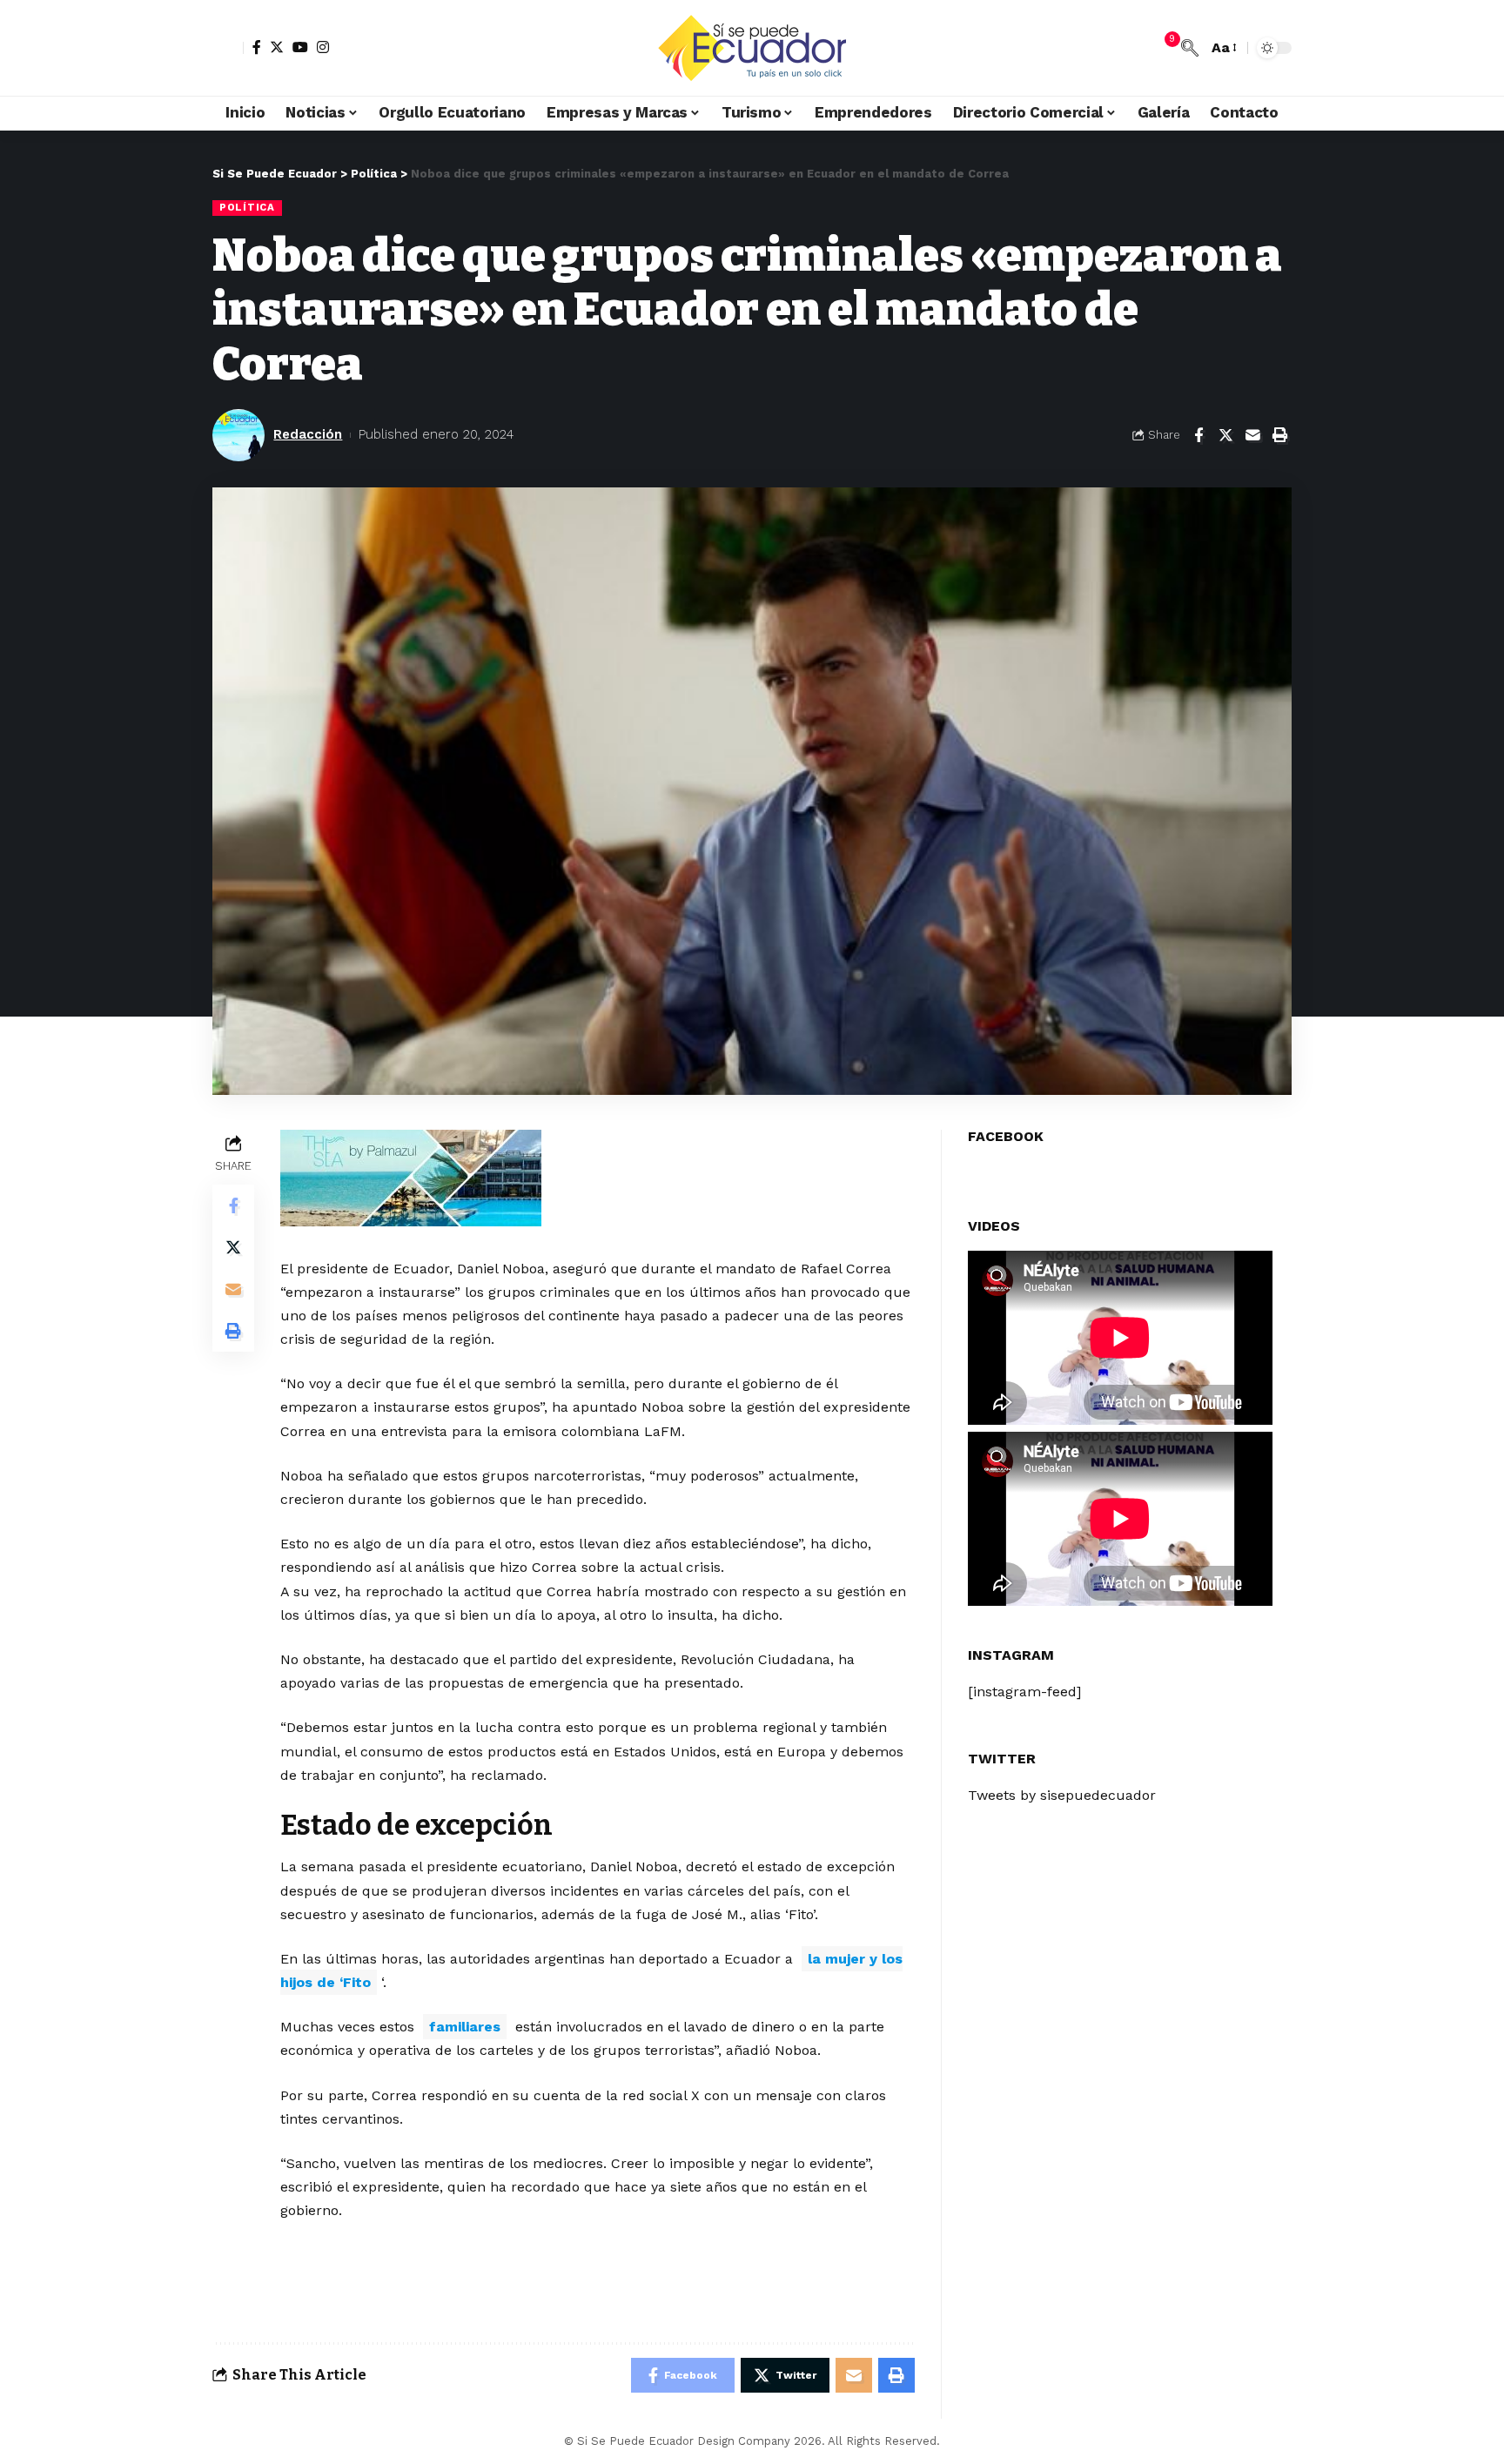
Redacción (308, 434)
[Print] (1279, 435)
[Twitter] (277, 47)
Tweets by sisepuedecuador (1062, 1794)
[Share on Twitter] (1225, 435)
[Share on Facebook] (1198, 435)
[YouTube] (300, 47)
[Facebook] (257, 47)
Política (247, 207)
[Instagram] (323, 47)
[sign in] (228, 48)
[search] (1190, 48)
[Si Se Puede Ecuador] (752, 48)
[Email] (1252, 435)
